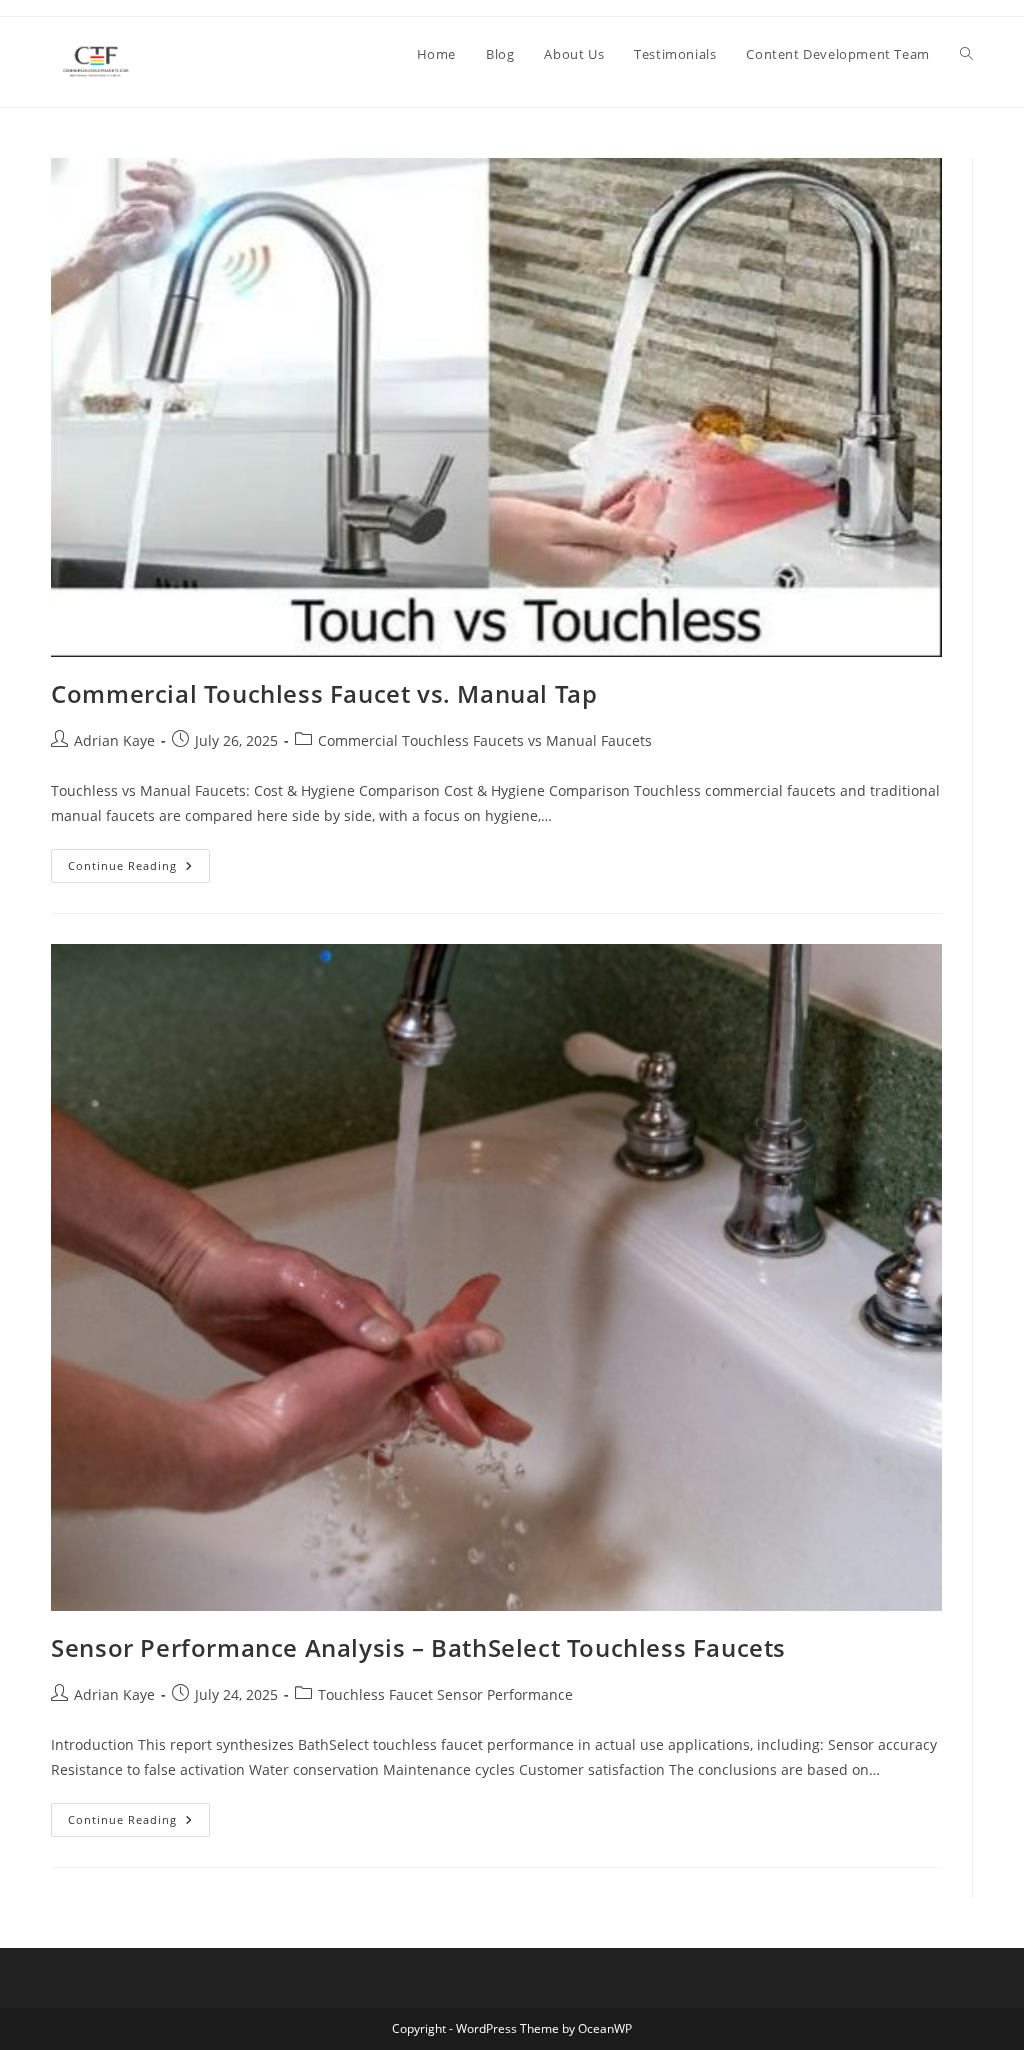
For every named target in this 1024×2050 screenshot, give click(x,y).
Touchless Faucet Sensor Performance (445, 1694)
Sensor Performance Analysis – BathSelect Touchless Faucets (418, 1647)
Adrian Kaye (114, 740)
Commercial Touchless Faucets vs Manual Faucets (485, 740)
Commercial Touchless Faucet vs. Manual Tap (324, 693)
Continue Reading (139, 869)
